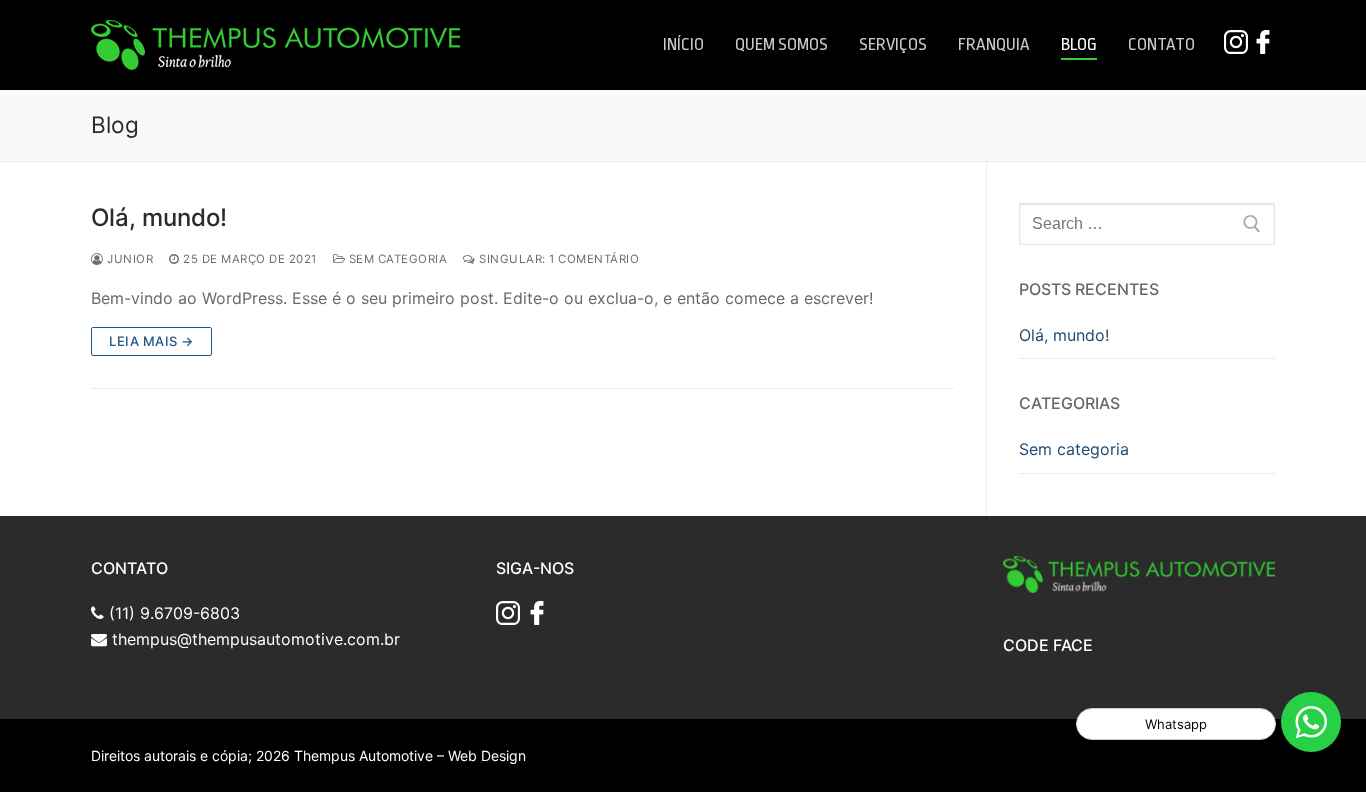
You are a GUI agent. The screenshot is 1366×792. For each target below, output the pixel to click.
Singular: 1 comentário (557, 259)
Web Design (487, 755)
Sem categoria (396, 259)
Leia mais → (151, 341)
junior (128, 259)
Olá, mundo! (159, 217)
